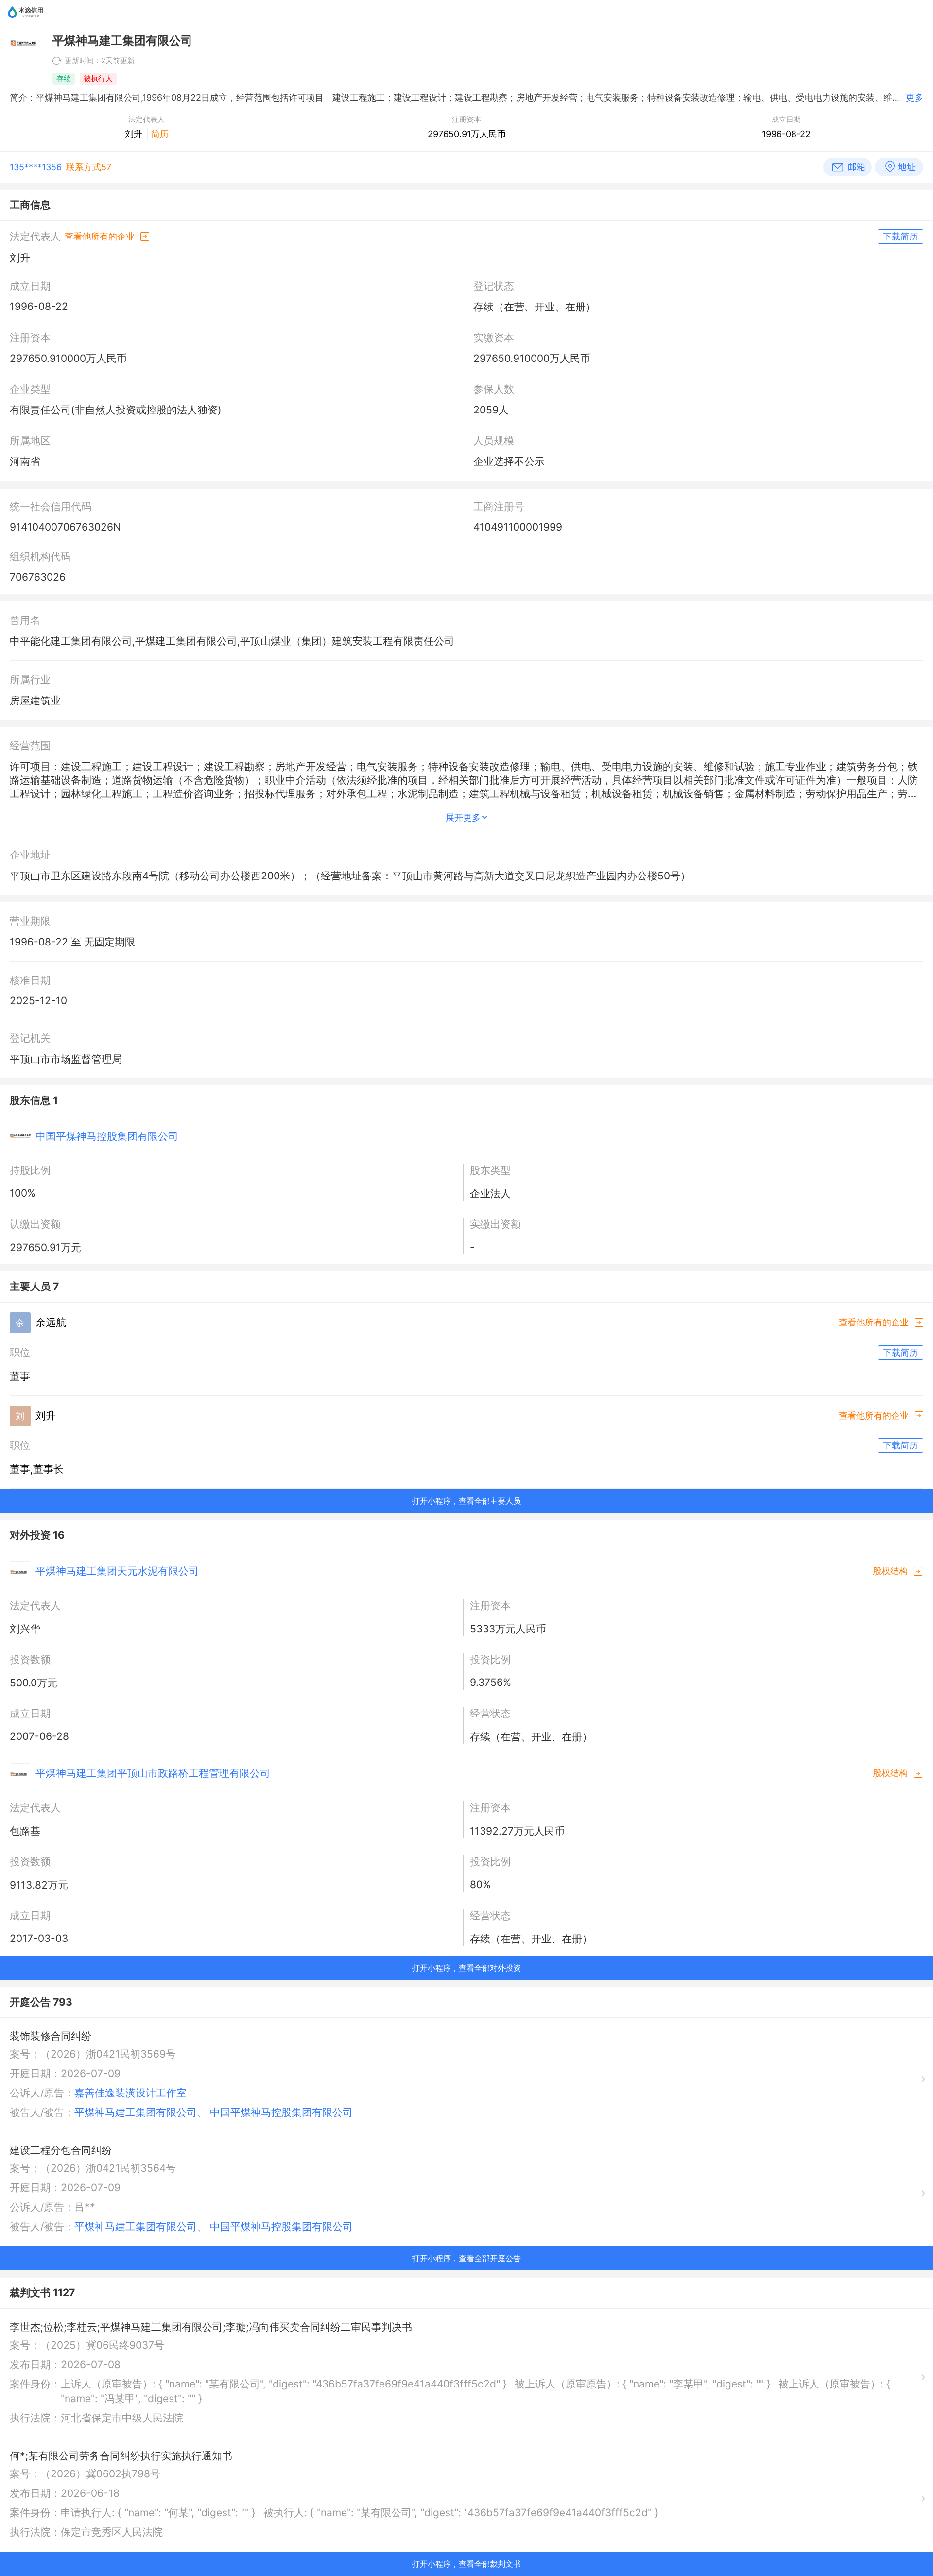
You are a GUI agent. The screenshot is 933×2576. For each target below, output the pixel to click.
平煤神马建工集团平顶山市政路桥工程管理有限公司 (153, 1773)
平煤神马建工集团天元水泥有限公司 (117, 1571)
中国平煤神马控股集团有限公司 (107, 1136)
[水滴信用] (26, 22)
